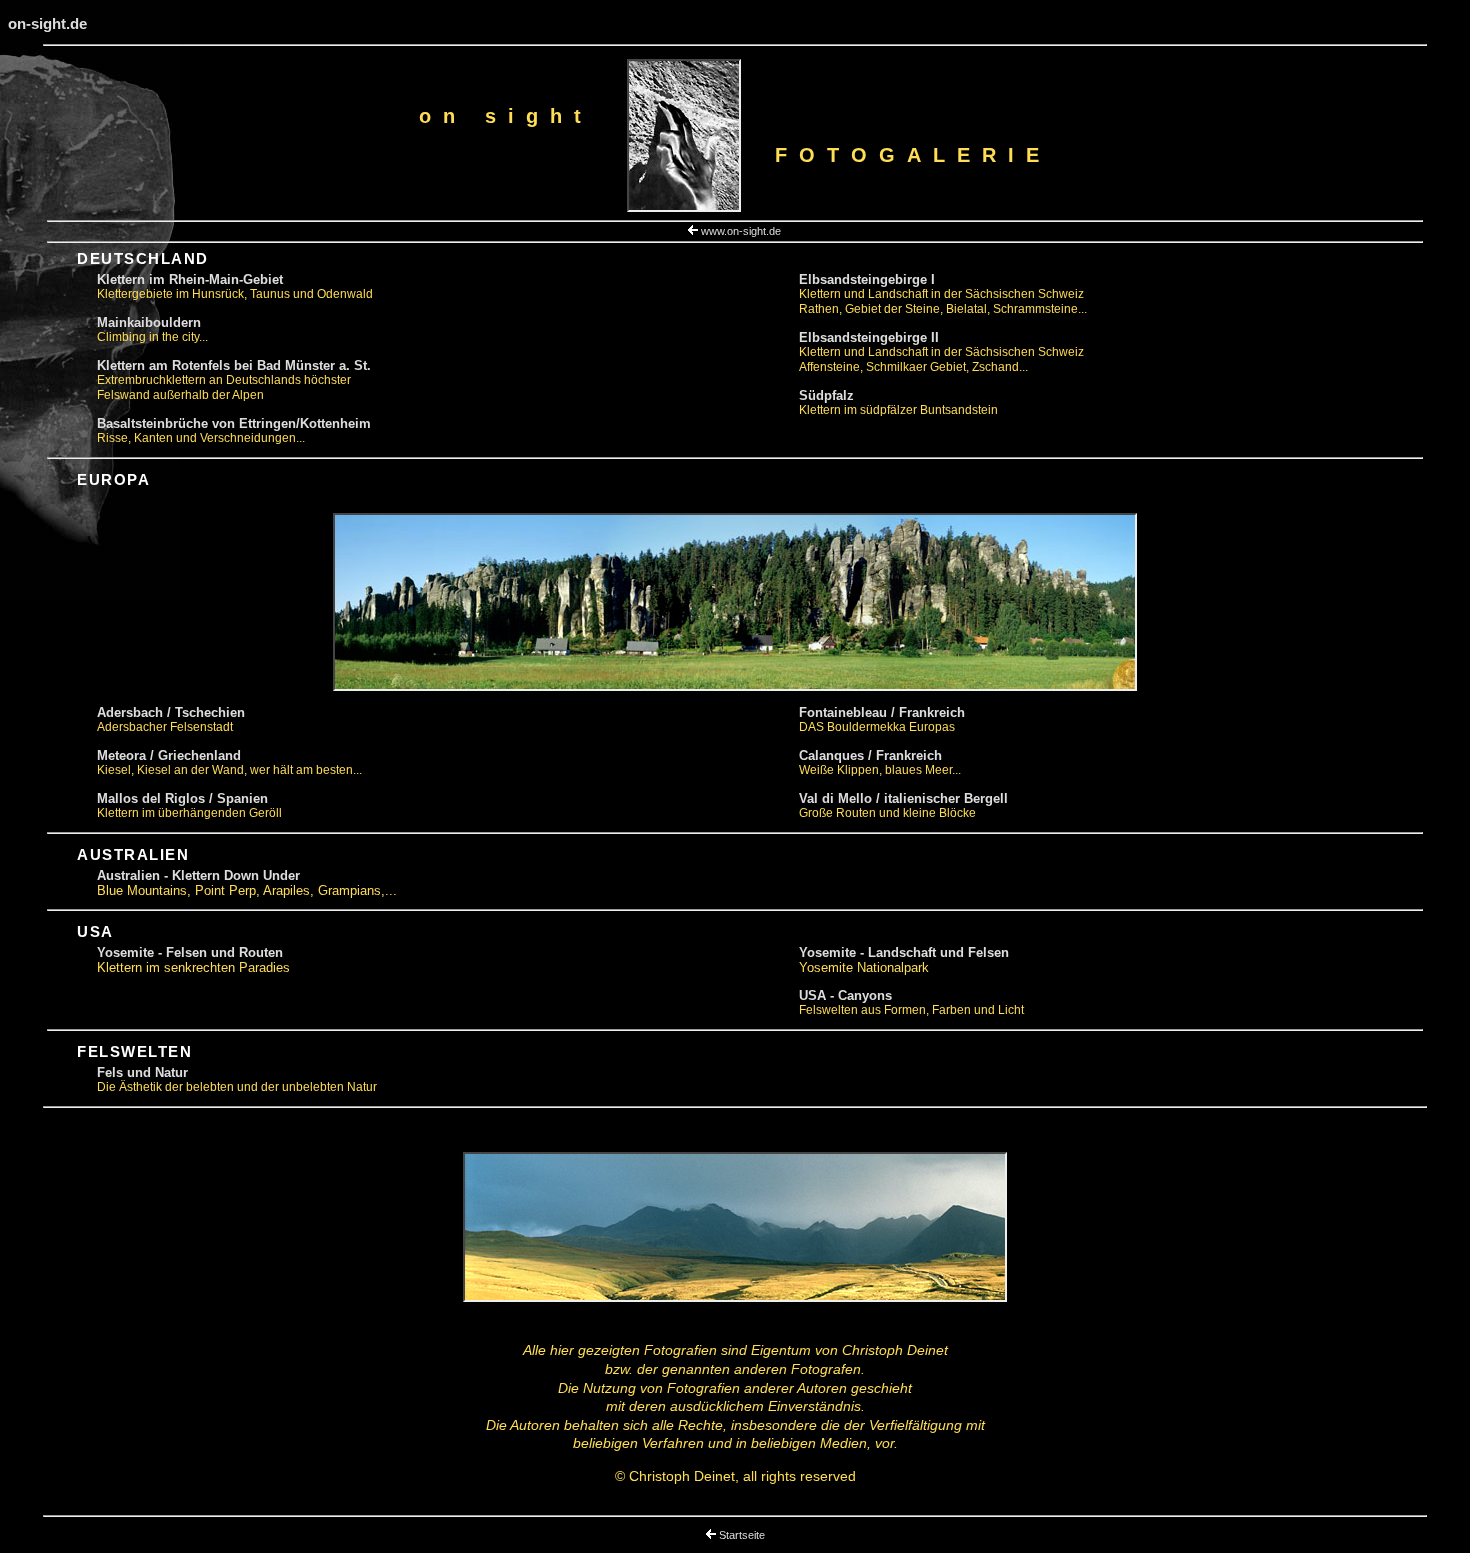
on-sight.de (47, 23)
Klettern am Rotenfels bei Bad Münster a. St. (234, 365)
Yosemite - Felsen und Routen (190, 952)
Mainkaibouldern (149, 322)
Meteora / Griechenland (169, 755)
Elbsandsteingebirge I (867, 279)
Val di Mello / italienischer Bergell (903, 798)
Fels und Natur (142, 1072)
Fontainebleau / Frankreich (882, 712)
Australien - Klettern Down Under (198, 875)
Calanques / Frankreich (870, 755)
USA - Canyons (845, 995)
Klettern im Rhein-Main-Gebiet (190, 279)
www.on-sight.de (741, 231)
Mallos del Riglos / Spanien (182, 798)
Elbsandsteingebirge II (869, 337)
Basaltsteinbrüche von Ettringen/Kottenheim (234, 423)
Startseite (742, 1535)
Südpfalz (826, 395)
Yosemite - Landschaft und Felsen (904, 952)
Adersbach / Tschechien (171, 712)
